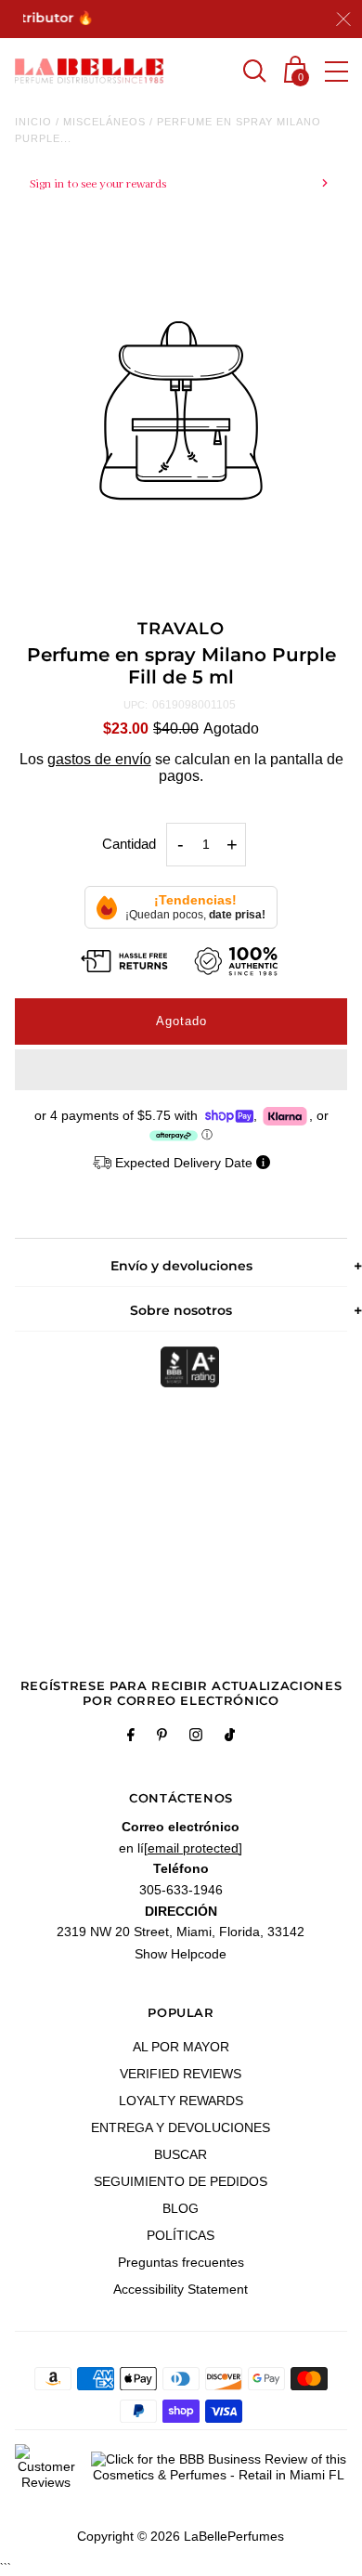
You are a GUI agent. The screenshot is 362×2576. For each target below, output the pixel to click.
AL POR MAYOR (181, 2047)
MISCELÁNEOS (104, 122)
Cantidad (129, 844)
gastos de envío (99, 759)
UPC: (136, 705)
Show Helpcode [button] (181, 1954)
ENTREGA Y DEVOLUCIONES (181, 2127)
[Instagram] (196, 1737)
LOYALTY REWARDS (181, 2101)
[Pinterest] (162, 1737)
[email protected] (193, 1848)
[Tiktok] (230, 1737)
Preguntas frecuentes (181, 2262)
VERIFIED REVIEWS (181, 2074)
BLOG (181, 2208)
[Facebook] (131, 1737)
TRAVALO (181, 629)
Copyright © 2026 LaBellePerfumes (181, 2536)
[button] (181, 1070)
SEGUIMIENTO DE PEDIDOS (181, 2181)
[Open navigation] (336, 72)
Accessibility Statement (181, 2289)
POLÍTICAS (181, 2235)
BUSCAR (181, 2154)
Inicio (33, 122)
